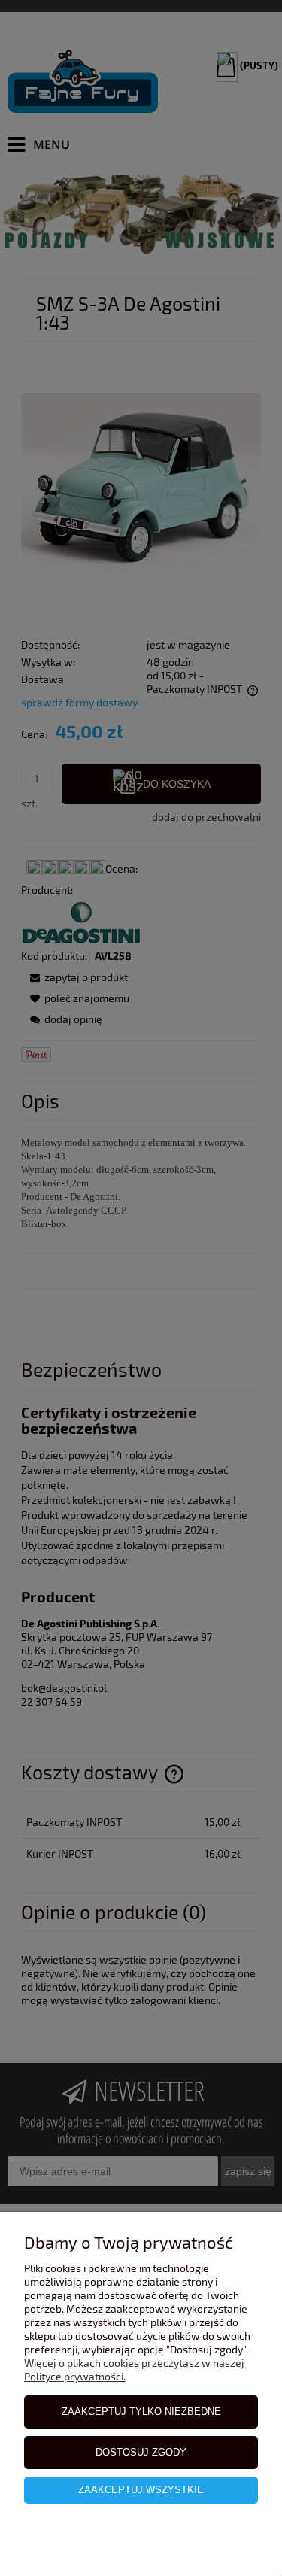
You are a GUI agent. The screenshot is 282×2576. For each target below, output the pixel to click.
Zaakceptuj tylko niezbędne (141, 2412)
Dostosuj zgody (141, 2452)
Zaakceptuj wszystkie (141, 2490)
